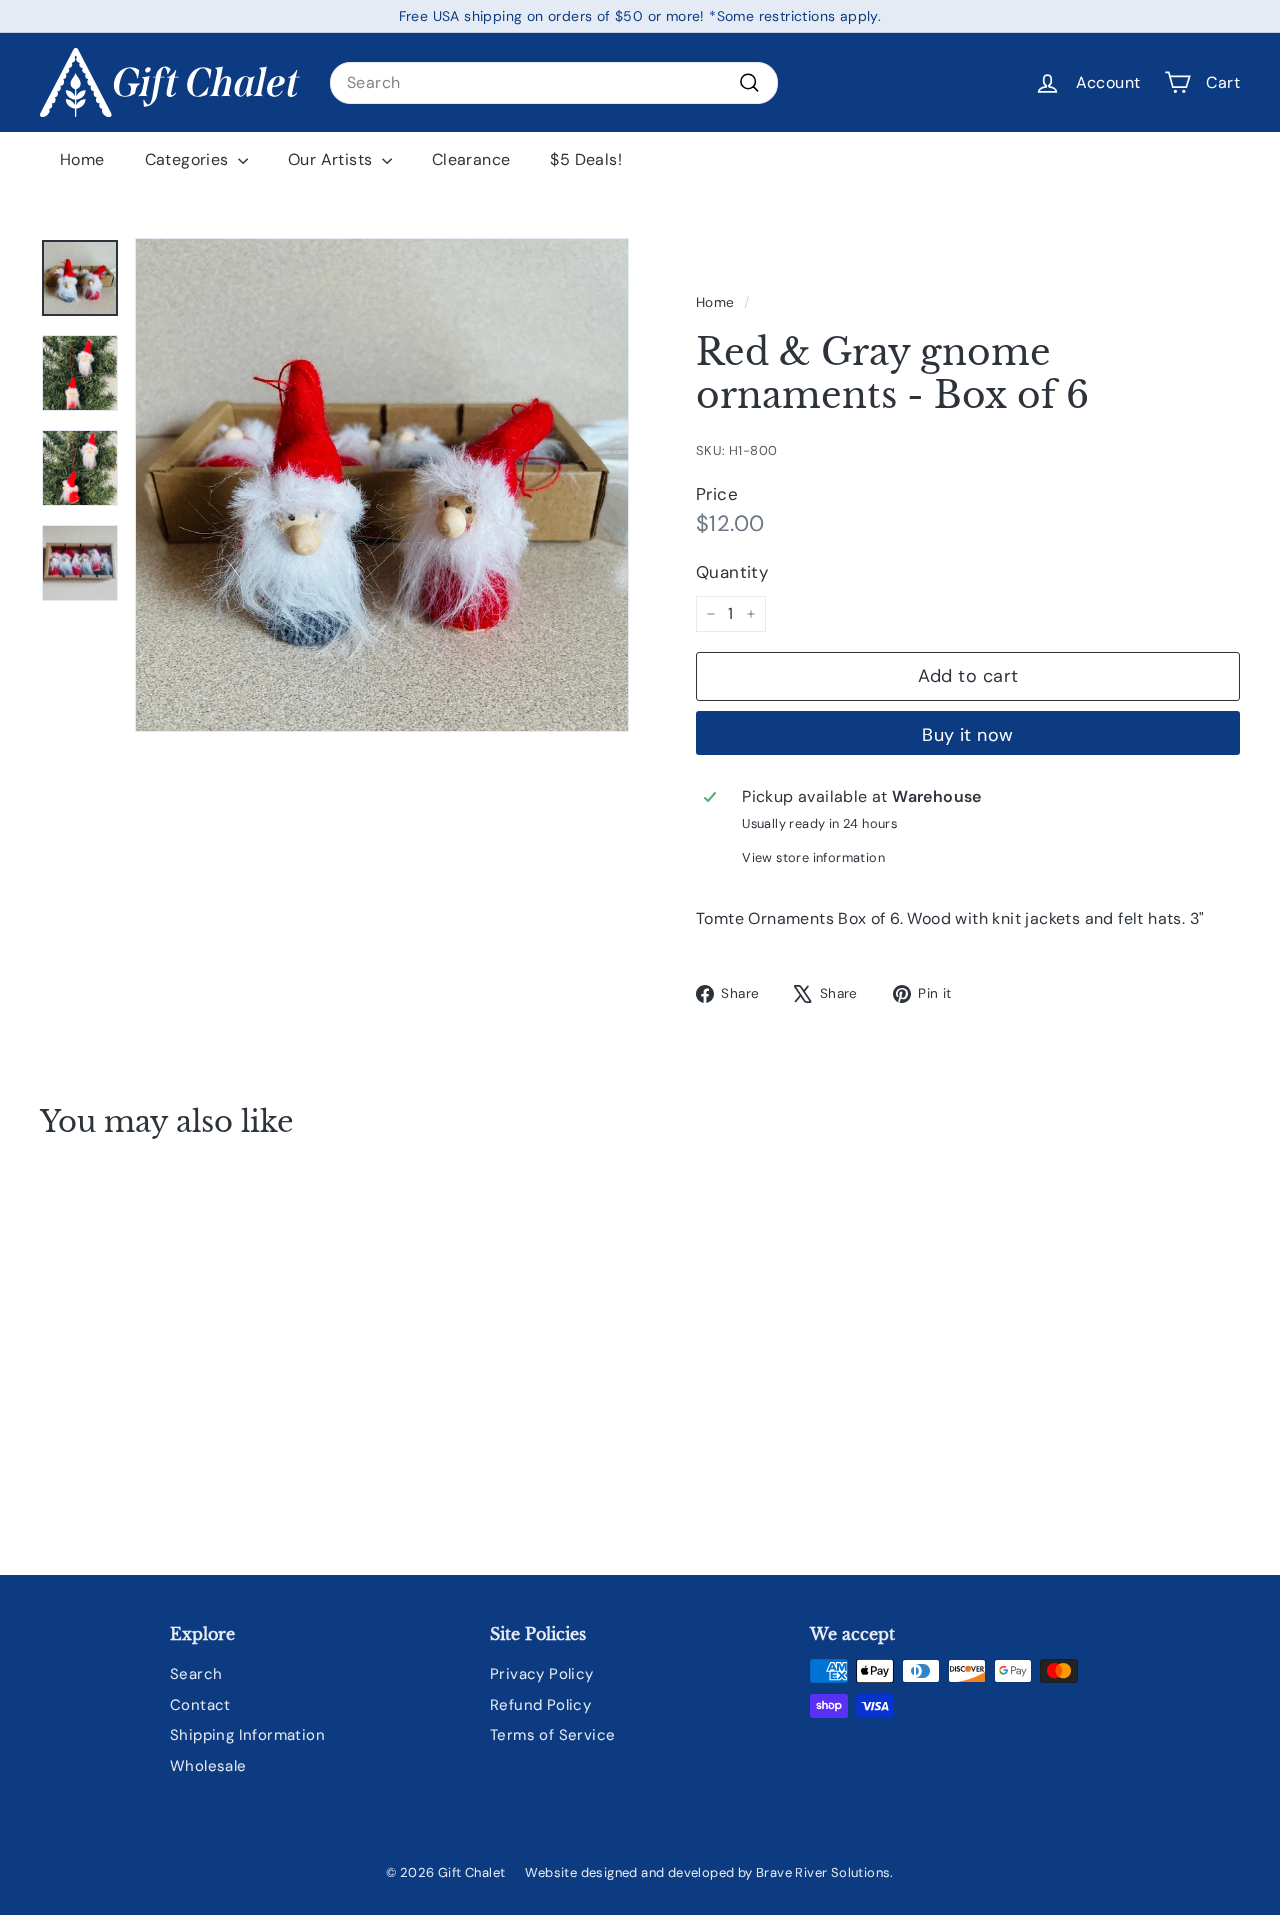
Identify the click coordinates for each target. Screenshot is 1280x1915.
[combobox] (554, 83)
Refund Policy (540, 1705)
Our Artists (332, 159)
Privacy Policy (542, 1674)
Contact (200, 1705)
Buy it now (968, 735)
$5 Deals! (586, 159)
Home (82, 159)
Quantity (732, 572)
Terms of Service (552, 1735)
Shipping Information (247, 1735)
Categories (189, 159)
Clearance (471, 159)
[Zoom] (382, 485)
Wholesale (208, 1766)
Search (196, 1674)
